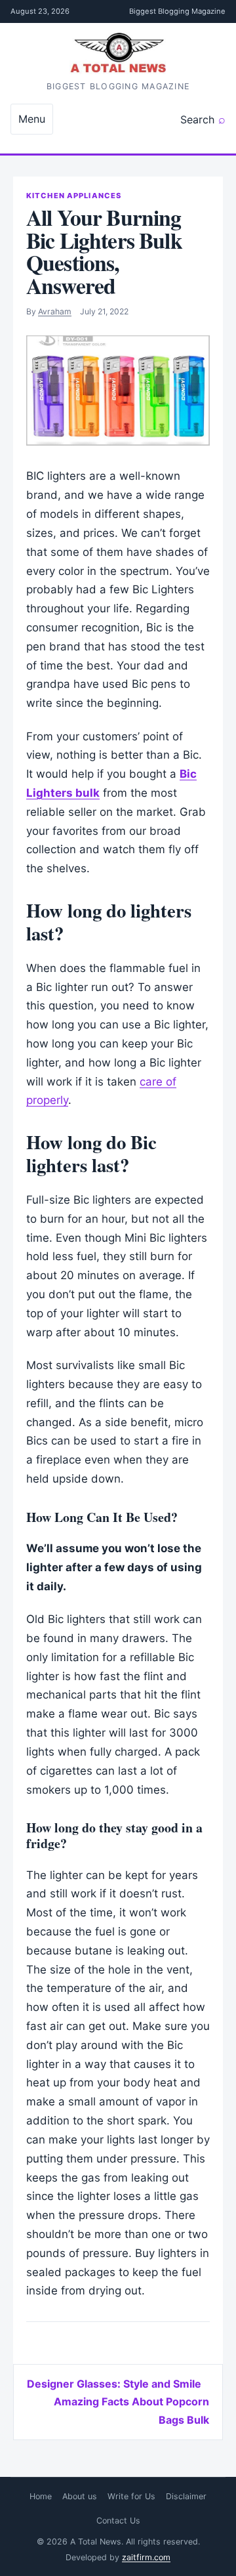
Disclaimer (186, 2496)
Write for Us (131, 2496)
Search (197, 119)
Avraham (55, 311)
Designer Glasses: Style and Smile (114, 2384)
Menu (32, 119)
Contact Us (118, 2521)
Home (41, 2496)
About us (80, 2496)
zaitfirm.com (146, 2557)
